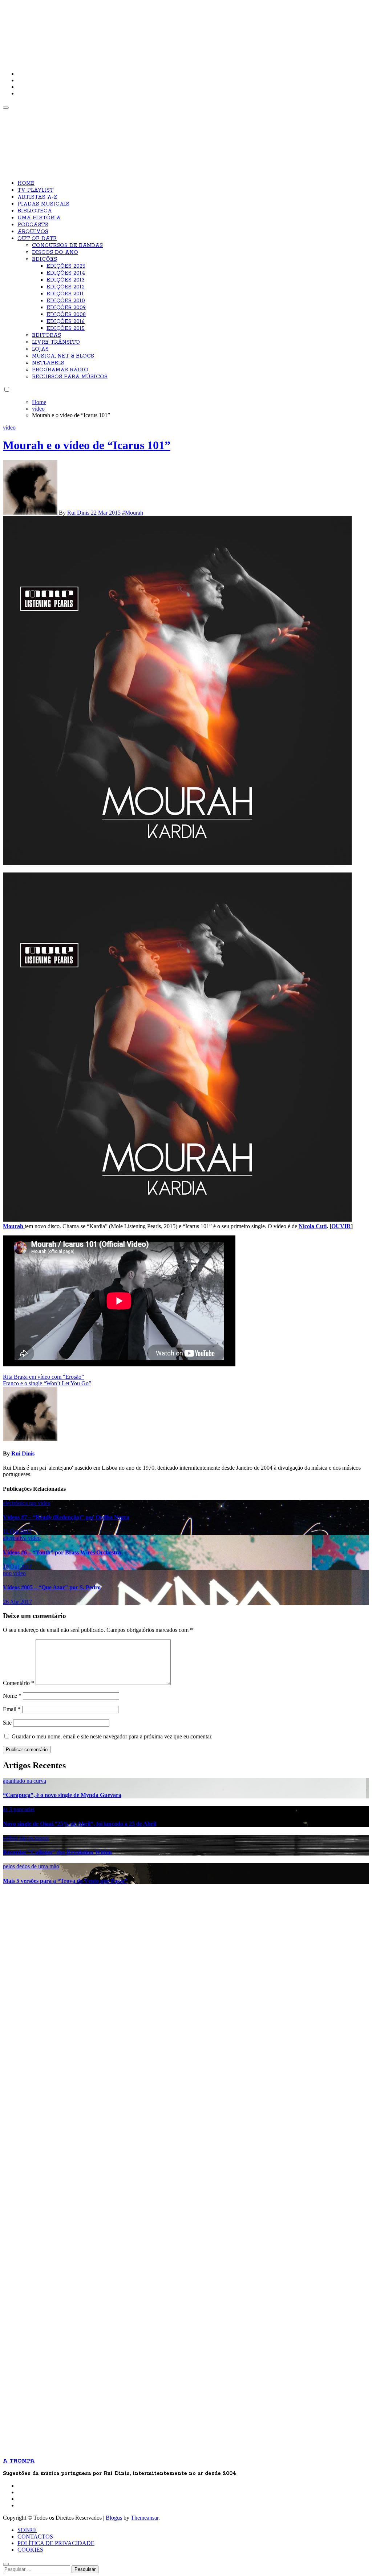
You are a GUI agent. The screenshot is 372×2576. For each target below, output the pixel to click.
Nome (12, 1696)
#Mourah (133, 513)
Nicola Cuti (313, 1226)
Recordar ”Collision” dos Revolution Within (57, 1852)
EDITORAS (46, 335)
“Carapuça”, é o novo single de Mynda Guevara (62, 1795)
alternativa (15, 1538)
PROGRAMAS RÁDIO (60, 370)
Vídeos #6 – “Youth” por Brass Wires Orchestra (62, 1552)
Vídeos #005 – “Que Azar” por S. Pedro (52, 1587)
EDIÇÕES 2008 (66, 315)
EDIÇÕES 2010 (66, 301)
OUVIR (341, 1226)
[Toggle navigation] (6, 108)
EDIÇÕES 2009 (66, 308)
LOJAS (40, 349)
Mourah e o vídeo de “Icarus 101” (87, 445)
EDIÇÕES (45, 259)
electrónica (16, 1503)
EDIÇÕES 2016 (66, 321)
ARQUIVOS (33, 232)
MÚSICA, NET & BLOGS (63, 356)
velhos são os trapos (26, 1838)
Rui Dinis (79, 513)
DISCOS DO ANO (55, 252)
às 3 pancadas (19, 1809)
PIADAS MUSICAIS (43, 204)
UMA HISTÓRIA (39, 218)
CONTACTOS (35, 2537)
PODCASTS (33, 225)
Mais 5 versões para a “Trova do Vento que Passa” (65, 1881)
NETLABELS (48, 363)
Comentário (19, 1683)
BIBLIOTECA (35, 211)
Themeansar (145, 2518)
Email (12, 1709)
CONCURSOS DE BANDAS (67, 245)
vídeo (9, 428)
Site (7, 1723)
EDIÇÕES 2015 (66, 328)
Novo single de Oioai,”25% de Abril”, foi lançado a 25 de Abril (80, 1824)
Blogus (114, 2518)
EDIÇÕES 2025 (66, 266)
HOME (26, 183)
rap (33, 1503)
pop (8, 1573)
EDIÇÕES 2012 (66, 287)
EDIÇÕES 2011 (65, 294)
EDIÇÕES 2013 (66, 280)
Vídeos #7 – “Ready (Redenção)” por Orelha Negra (66, 1517)
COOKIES (30, 2550)
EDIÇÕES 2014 (66, 273)
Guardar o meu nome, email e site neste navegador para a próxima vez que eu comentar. (112, 1736)
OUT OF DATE (37, 239)
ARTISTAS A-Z (37, 197)
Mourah (14, 1226)
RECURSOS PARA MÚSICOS (70, 377)
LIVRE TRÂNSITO (56, 342)
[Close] (6, 2564)
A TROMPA (106, 29)
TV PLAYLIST (35, 190)
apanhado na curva (25, 1781)
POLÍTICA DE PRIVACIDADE (56, 2543)
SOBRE (27, 2530)
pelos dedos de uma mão (31, 1866)
